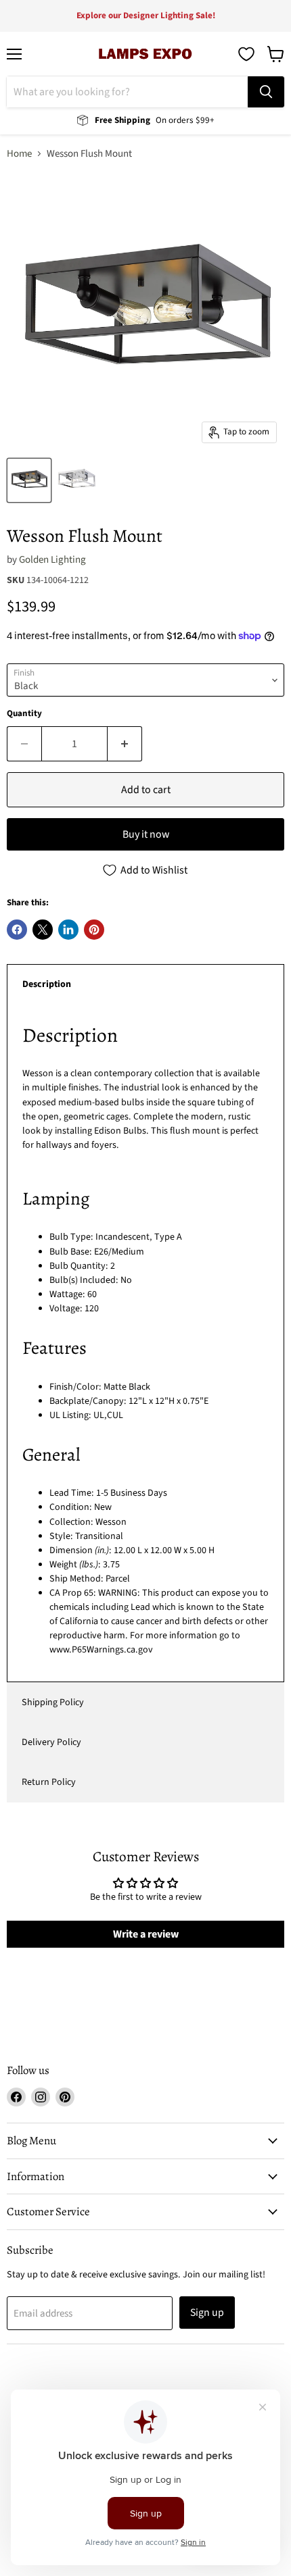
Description (47, 984)
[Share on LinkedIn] (68, 930)
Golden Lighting (52, 560)
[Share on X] (43, 930)
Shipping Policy (53, 1702)
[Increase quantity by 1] (125, 744)
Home (19, 154)
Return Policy (49, 1782)
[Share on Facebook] (17, 930)
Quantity (24, 714)
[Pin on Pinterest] (94, 930)
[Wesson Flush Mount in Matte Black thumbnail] (29, 480)
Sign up (207, 2313)
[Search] (266, 92)
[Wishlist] (246, 54)
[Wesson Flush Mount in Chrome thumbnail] (76, 480)
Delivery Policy (51, 1742)
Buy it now (146, 834)
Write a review (146, 1934)
